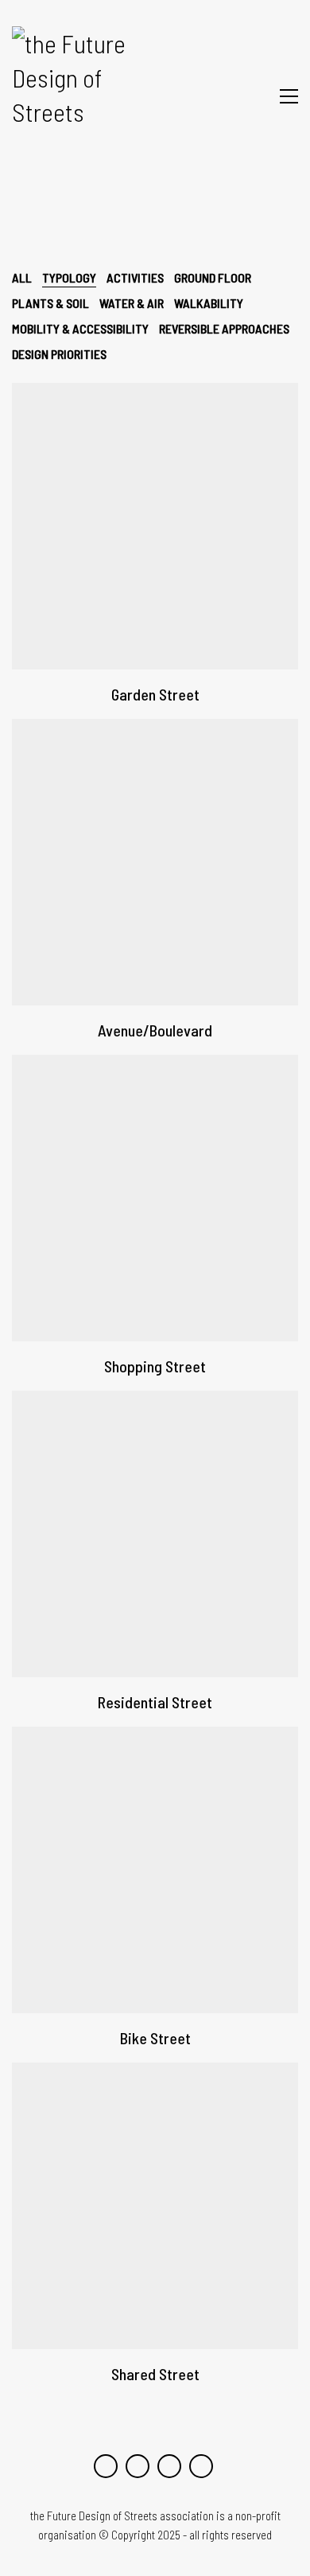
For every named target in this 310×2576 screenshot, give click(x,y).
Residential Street (155, 1702)
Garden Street (155, 694)
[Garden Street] (155, 526)
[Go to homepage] (81, 96)
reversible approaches (224, 328)
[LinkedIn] (169, 2466)
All (22, 277)
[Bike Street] (155, 1870)
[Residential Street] (155, 1534)
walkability (209, 303)
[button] (289, 96)
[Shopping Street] (155, 1198)
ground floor (213, 277)
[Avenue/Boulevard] (155, 862)
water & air (132, 303)
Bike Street (155, 2038)
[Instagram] (138, 2466)
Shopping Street (155, 1366)
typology (69, 277)
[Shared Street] (155, 2206)
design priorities (59, 354)
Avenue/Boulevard (155, 1030)
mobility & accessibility (80, 328)
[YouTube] (106, 2466)
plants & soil (50, 303)
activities (135, 277)
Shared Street (155, 2374)
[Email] (201, 2466)
